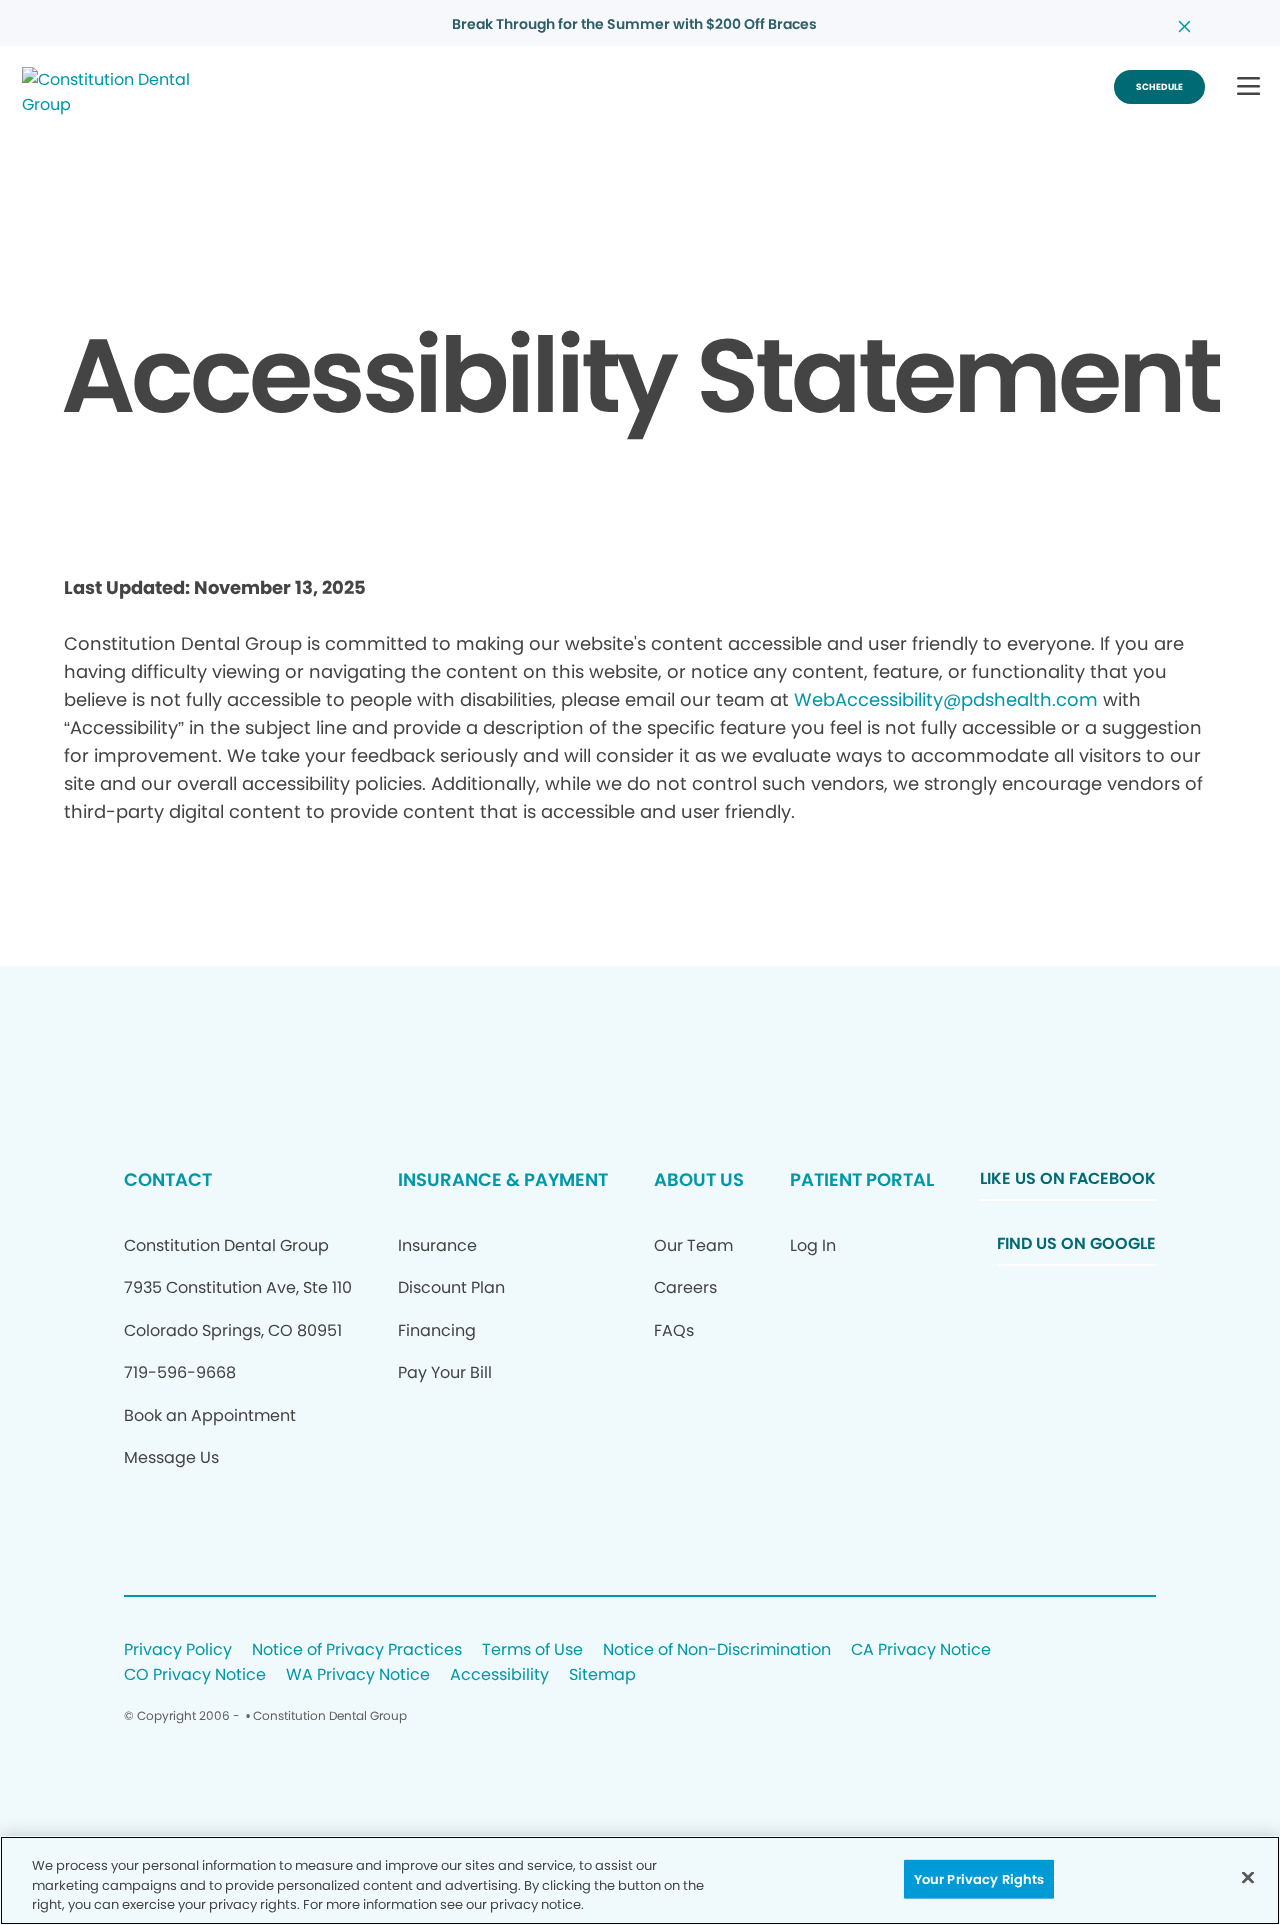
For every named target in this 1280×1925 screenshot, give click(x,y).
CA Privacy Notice (921, 1650)
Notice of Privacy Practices (357, 1650)
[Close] (1248, 1877)
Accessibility (499, 1675)
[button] (1248, 87)
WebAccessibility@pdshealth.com (946, 699)
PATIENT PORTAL (862, 1179)
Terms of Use (532, 1650)
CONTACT (168, 1179)
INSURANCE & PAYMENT (503, 1179)
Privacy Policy (178, 1650)
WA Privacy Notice (358, 1675)
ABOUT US (699, 1179)
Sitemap (602, 1675)
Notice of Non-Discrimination (717, 1650)
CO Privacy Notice (195, 1675)
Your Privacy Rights (979, 1878)
